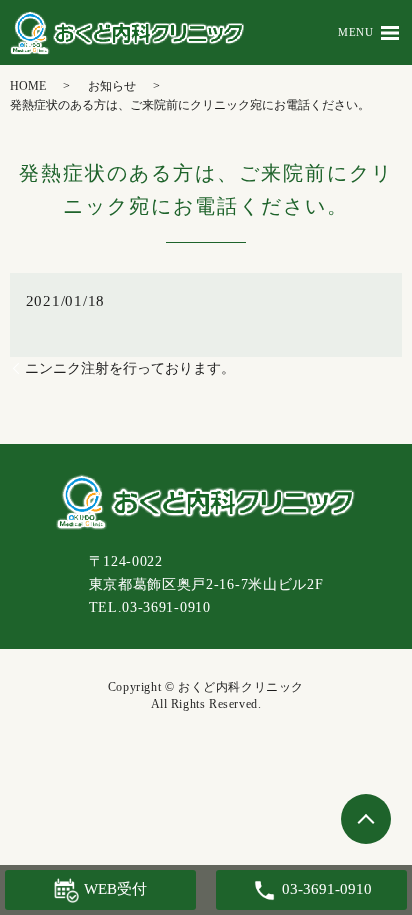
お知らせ (112, 86)
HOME (28, 86)
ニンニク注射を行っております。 (130, 368)
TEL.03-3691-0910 (150, 607)
